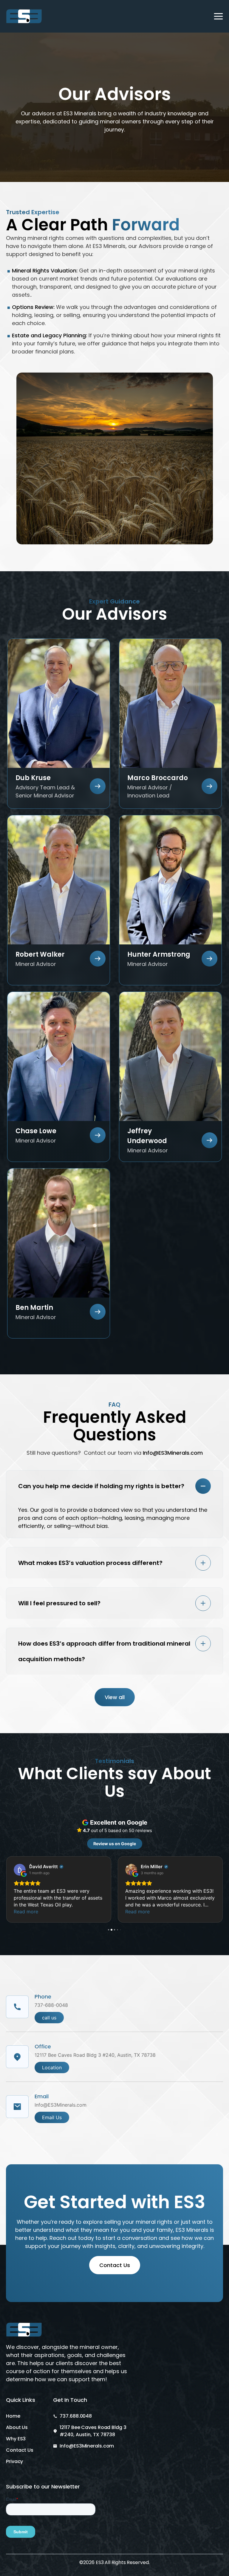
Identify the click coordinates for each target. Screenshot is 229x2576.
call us (49, 2018)
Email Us (52, 2117)
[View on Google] (20, 1870)
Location (52, 2067)
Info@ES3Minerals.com (173, 1453)
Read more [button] (26, 1912)
